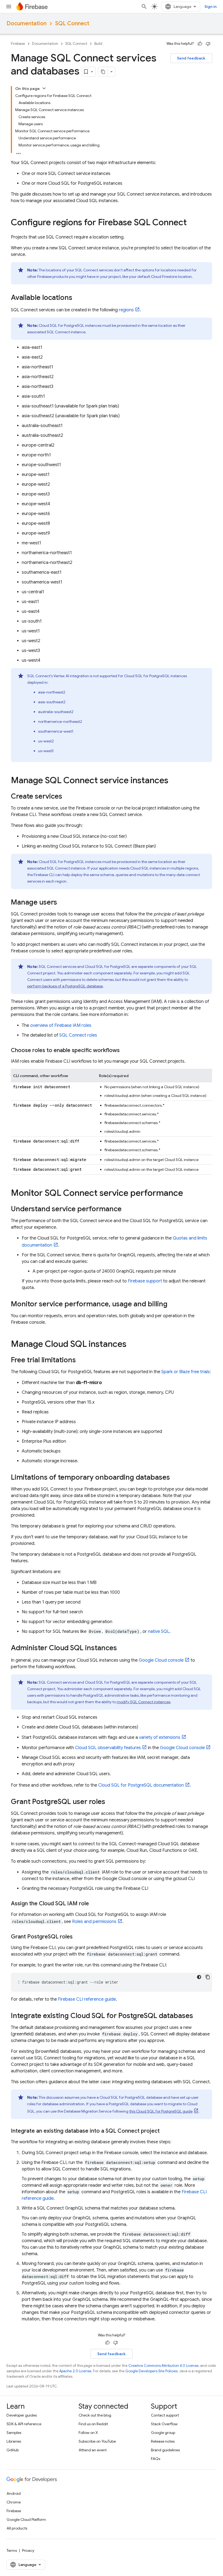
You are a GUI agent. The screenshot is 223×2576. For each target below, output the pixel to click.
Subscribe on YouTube (97, 2441)
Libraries (14, 2441)
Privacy (28, 2550)
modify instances (143, 1702)
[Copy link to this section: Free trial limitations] (81, 1360)
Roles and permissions (94, 1922)
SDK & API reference (24, 2424)
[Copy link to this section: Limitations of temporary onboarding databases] (175, 1478)
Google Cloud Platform (26, 2519)
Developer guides (22, 2415)
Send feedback (191, 58)
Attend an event (93, 2450)
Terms (12, 2550)
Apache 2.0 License (75, 2371)
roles (78, 1035)
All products (17, 2528)
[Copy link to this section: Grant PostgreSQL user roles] (111, 1802)
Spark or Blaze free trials (185, 1372)
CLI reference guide (87, 1999)
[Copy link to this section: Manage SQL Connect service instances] (174, 781)
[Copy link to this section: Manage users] (63, 903)
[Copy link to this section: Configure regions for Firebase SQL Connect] (192, 223)
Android (14, 2493)
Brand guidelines (165, 2450)
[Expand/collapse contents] (44, 88)
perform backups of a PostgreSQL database (65, 986)
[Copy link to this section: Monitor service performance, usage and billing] (173, 1304)
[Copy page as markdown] (103, 72)
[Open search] (144, 7)
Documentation (27, 23)
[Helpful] (200, 44)
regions (126, 310)
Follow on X (88, 2433)
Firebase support (145, 1281)
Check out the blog (95, 2415)
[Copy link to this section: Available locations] (78, 298)
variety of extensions (160, 1737)
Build (98, 44)
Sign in (210, 7)
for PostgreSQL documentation (141, 1785)
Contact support (165, 2415)
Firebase (18, 44)
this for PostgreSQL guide (161, 2111)
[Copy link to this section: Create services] (68, 797)
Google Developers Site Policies (151, 2371)
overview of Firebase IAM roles (61, 1025)
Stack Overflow (164, 2424)
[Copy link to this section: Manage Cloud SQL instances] (132, 1345)
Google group (163, 2433)
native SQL (159, 1631)
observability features (108, 1748)
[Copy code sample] (208, 1977)
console (161, 1660)
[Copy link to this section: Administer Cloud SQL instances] (122, 1648)
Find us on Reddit (93, 2424)
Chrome (14, 2502)
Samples (14, 2433)
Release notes (163, 2441)
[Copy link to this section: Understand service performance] (127, 1209)
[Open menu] (9, 7)
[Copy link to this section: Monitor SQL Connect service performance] (188, 1194)
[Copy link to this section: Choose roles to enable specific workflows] (125, 1050)
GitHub (13, 2450)
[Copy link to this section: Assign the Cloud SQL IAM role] (94, 1904)
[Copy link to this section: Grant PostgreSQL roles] (78, 1937)
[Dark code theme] (199, 1977)
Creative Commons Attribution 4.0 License (163, 2366)
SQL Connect (72, 23)
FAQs (156, 2459)
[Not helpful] (208, 44)
